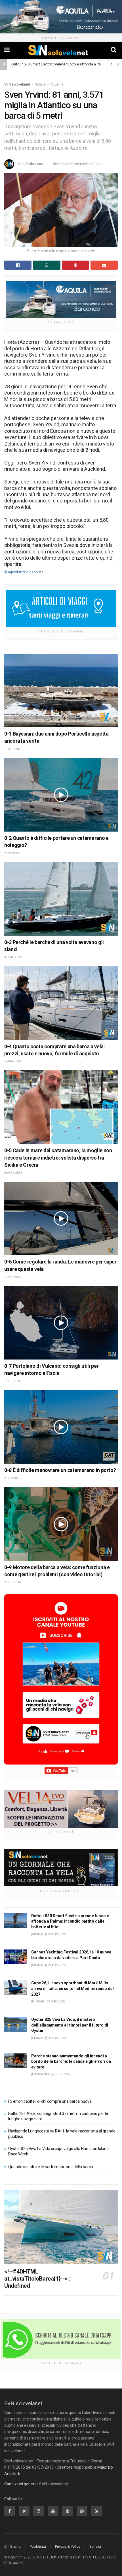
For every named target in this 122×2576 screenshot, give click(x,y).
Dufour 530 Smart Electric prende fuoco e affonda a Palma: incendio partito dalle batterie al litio (70, 1921)
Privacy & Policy (68, 2546)
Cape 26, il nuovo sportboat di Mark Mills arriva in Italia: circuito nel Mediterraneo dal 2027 (72, 1988)
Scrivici (95, 2546)
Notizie (40, 84)
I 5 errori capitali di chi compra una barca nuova (50, 2101)
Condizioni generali (21, 2484)
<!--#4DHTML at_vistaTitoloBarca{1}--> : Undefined (37, 2279)
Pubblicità (38, 2546)
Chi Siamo (12, 2546)
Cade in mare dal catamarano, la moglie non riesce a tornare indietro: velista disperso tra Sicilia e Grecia (58, 1157)
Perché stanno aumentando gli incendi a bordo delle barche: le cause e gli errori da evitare (71, 2062)
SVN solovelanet (17, 84)
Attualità (57, 84)
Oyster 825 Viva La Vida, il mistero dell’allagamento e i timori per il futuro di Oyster (70, 2025)
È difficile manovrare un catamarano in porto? (64, 1470)
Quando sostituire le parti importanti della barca (51, 2167)
